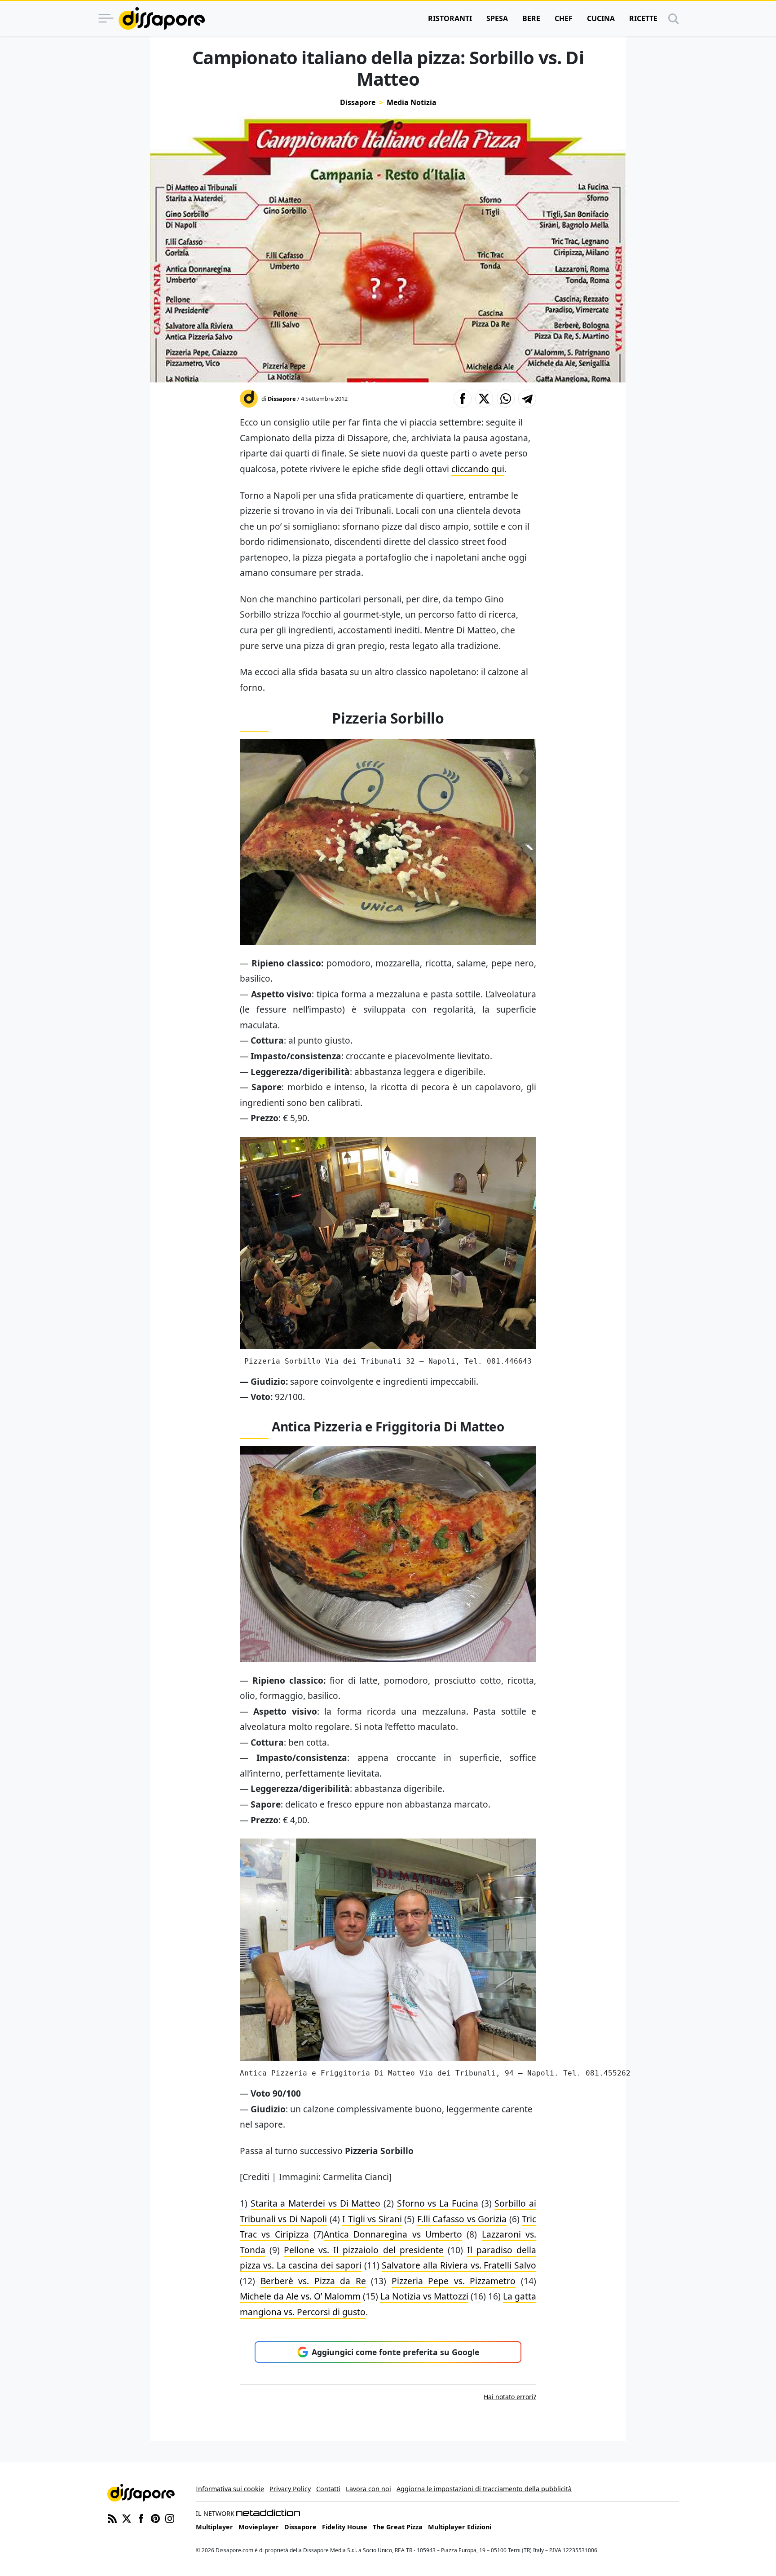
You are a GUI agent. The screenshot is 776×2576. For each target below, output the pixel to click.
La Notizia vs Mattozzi (424, 2296)
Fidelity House (345, 2527)
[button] (463, 399)
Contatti (328, 2489)
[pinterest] (155, 2518)
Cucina (601, 18)
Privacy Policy (290, 2489)
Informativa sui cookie (230, 2489)
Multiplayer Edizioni (460, 2527)
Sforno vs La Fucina (438, 2203)
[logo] (162, 18)
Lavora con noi (368, 2489)
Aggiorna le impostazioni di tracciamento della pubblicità (484, 2489)
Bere (531, 18)
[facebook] (141, 2518)
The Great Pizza (398, 2527)
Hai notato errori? (510, 2397)
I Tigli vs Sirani (372, 2219)
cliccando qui (478, 469)
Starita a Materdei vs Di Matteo (316, 2203)
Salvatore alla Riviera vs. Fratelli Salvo (459, 2265)
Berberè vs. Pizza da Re (313, 2281)
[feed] (112, 2518)
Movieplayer (259, 2527)
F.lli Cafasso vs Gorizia (462, 2219)
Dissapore (358, 102)
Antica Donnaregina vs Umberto (393, 2234)
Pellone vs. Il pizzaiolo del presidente (364, 2250)
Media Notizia (412, 102)
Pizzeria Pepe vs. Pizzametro (454, 2281)
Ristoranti (450, 18)
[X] (127, 2518)
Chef (564, 18)
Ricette (643, 18)
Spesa (497, 18)
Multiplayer (214, 2527)
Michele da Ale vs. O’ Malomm (300, 2296)
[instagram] (170, 2518)
